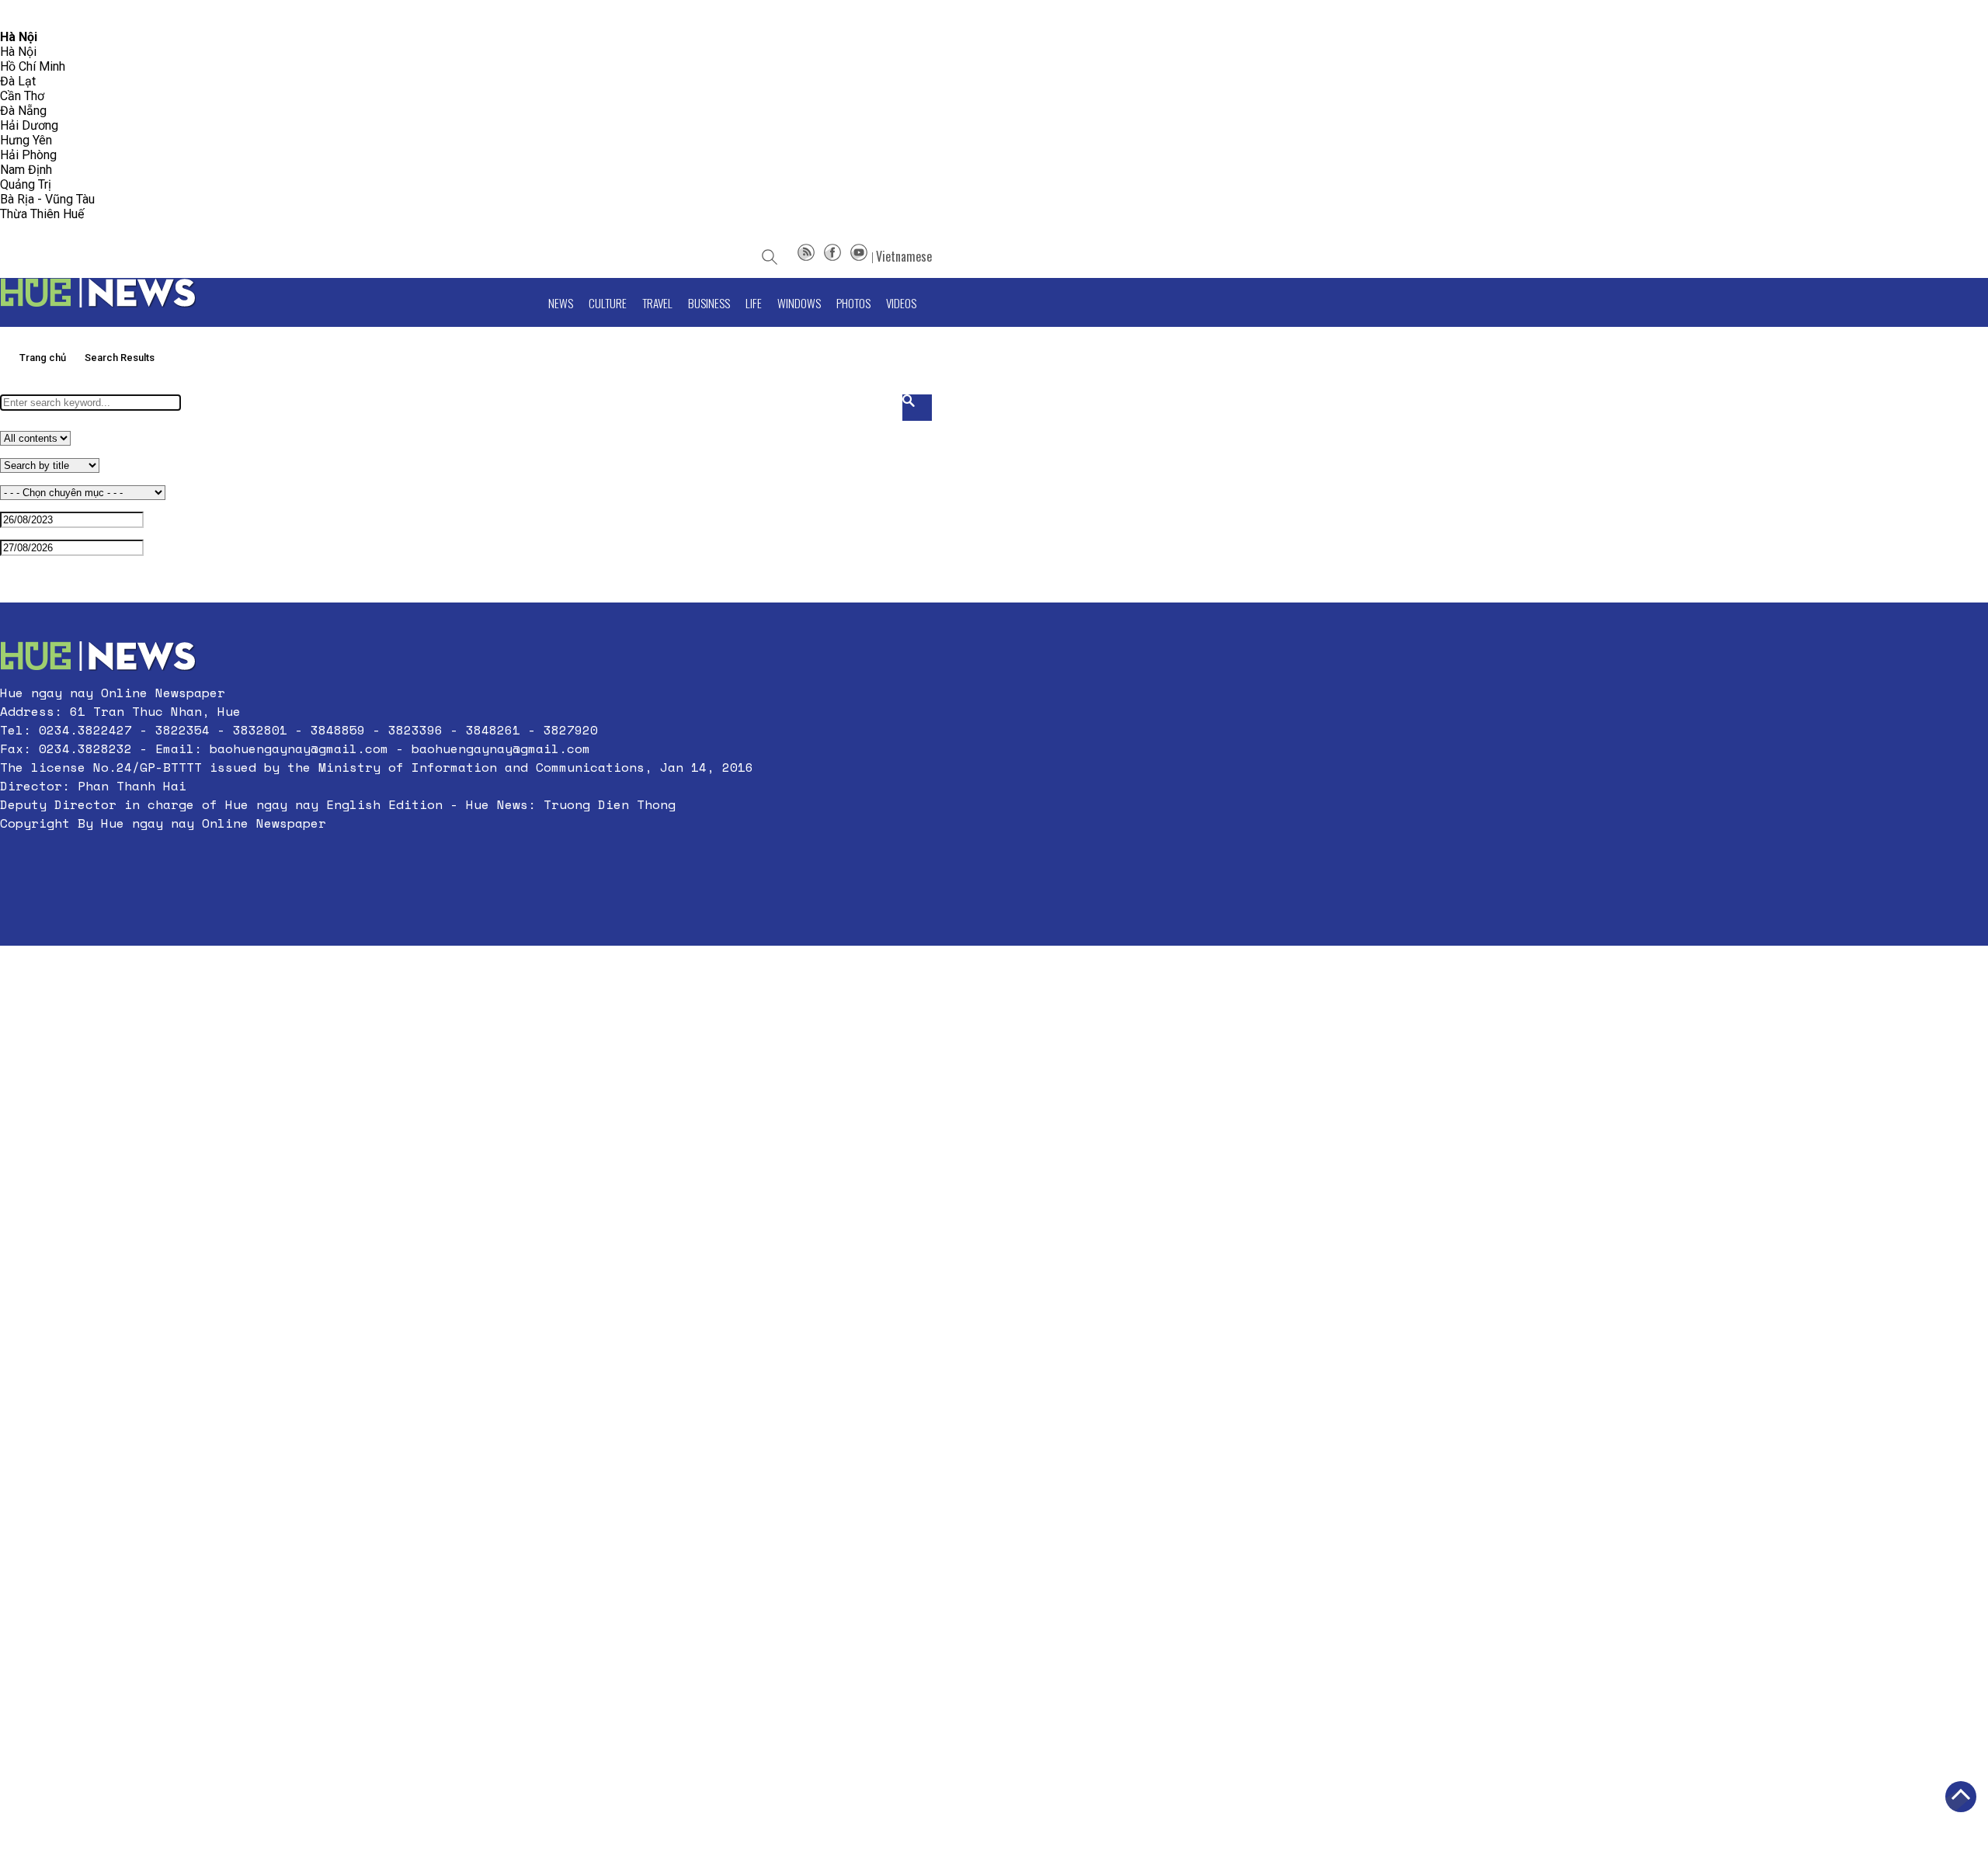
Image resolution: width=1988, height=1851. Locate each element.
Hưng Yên (26, 140)
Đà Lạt (18, 81)
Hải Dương (29, 125)
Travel (657, 303)
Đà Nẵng (23, 111)
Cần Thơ (22, 96)
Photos (853, 303)
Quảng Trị (26, 184)
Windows (799, 303)
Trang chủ (43, 358)
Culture (608, 303)
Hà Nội (18, 52)
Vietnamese (904, 256)
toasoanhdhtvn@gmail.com (137, 15)
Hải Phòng (28, 155)
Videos (901, 303)
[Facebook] (832, 256)
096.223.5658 (33, 15)
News (561, 303)
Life (754, 303)
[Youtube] (859, 256)
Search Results (120, 358)
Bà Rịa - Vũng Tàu (47, 199)
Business (709, 303)
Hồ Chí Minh (33, 66)
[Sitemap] (806, 256)
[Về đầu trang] (1961, 1797)
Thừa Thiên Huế (42, 214)
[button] (377, 860)
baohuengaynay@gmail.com (299, 748)
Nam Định (26, 170)
